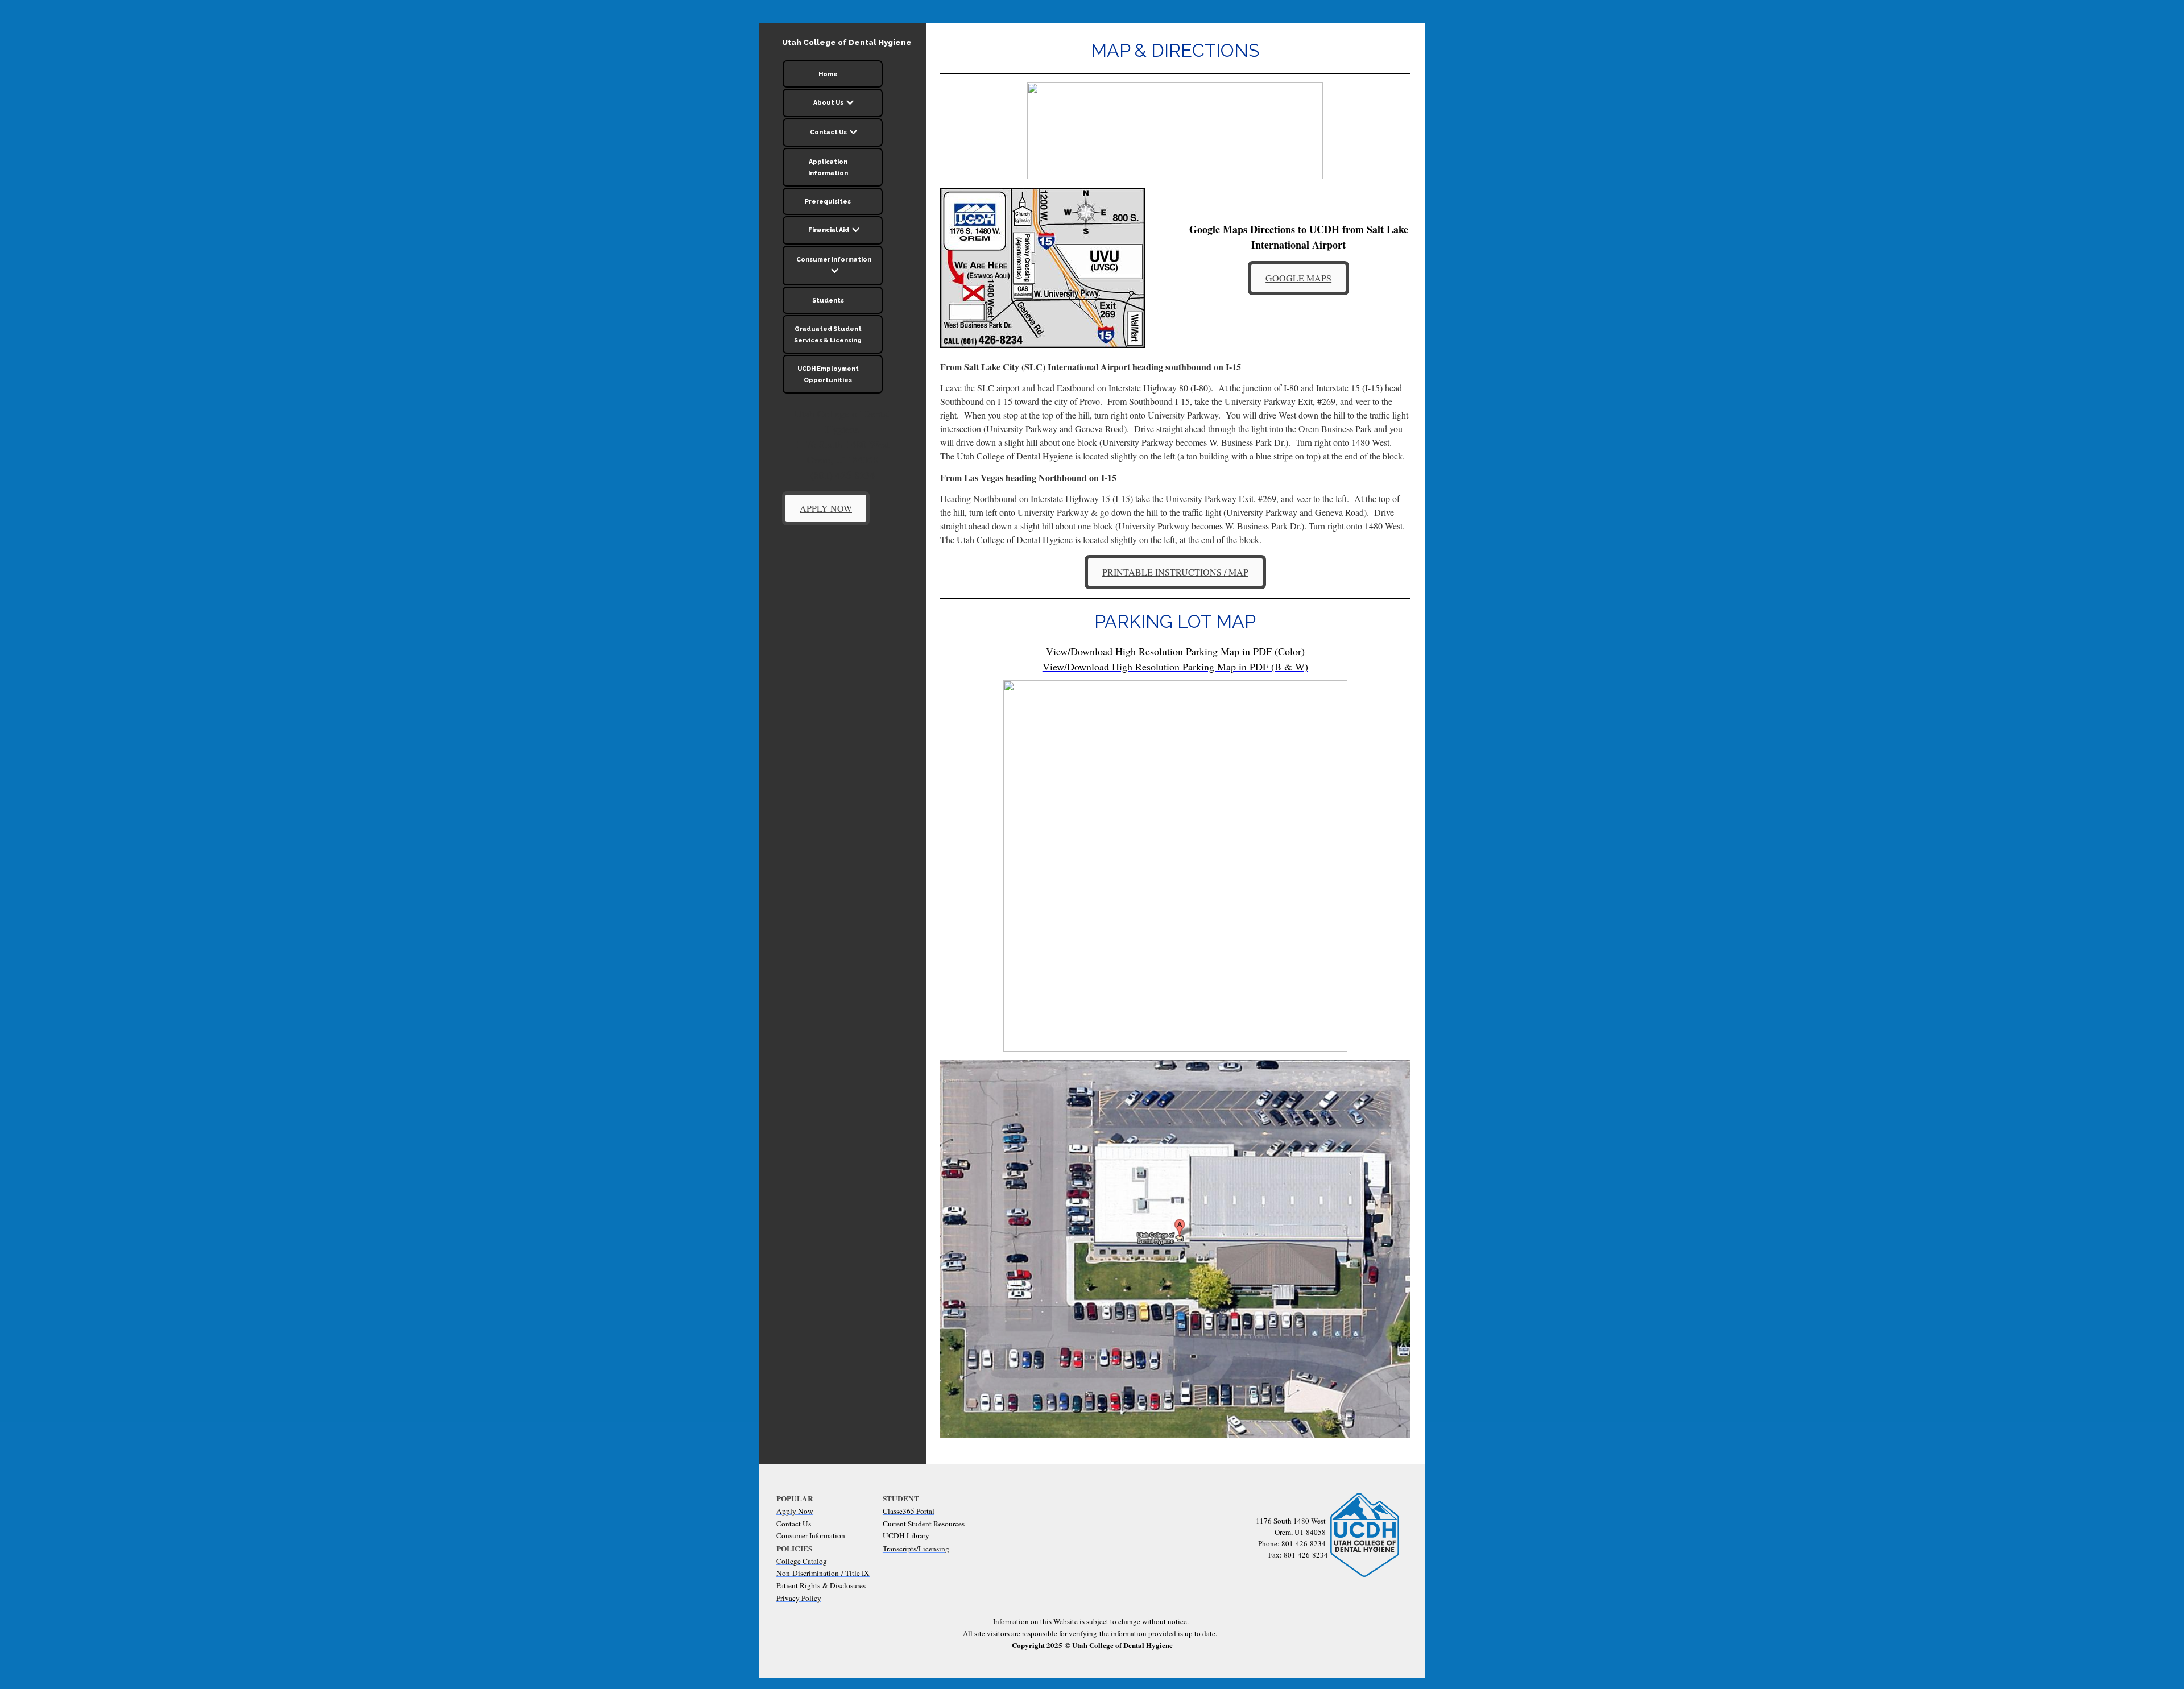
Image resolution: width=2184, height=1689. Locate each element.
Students (828, 300)
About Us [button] (829, 102)
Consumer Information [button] (834, 259)
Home (828, 74)
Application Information (828, 167)
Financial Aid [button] (829, 230)
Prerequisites (828, 201)
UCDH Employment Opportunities (828, 374)
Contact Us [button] (829, 132)
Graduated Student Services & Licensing (828, 334)
